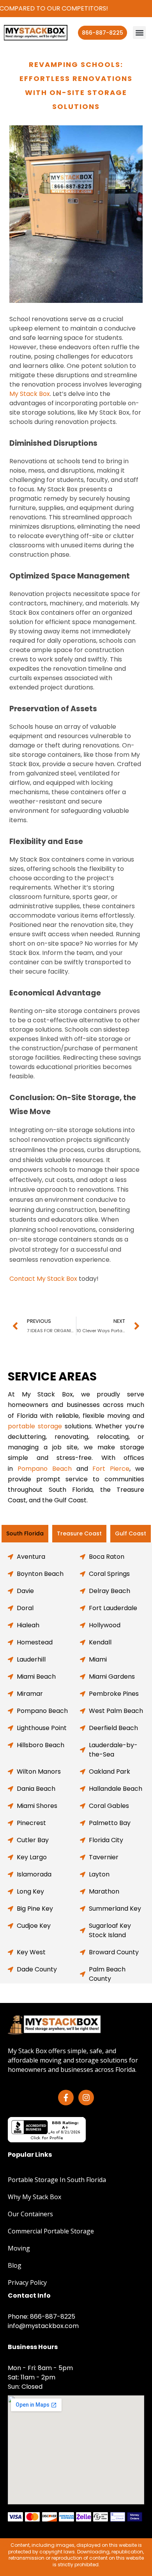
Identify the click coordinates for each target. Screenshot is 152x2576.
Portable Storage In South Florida (57, 2180)
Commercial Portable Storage (51, 2231)
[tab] (25, 1534)
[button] (139, 33)
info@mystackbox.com (43, 2326)
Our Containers (30, 2214)
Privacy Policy (27, 2282)
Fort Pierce (111, 1469)
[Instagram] (86, 2098)
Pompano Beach (45, 1469)
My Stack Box (30, 394)
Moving (19, 2248)
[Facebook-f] (66, 2098)
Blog (15, 2265)
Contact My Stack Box (43, 1279)
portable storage (35, 1426)
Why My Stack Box (34, 2197)
